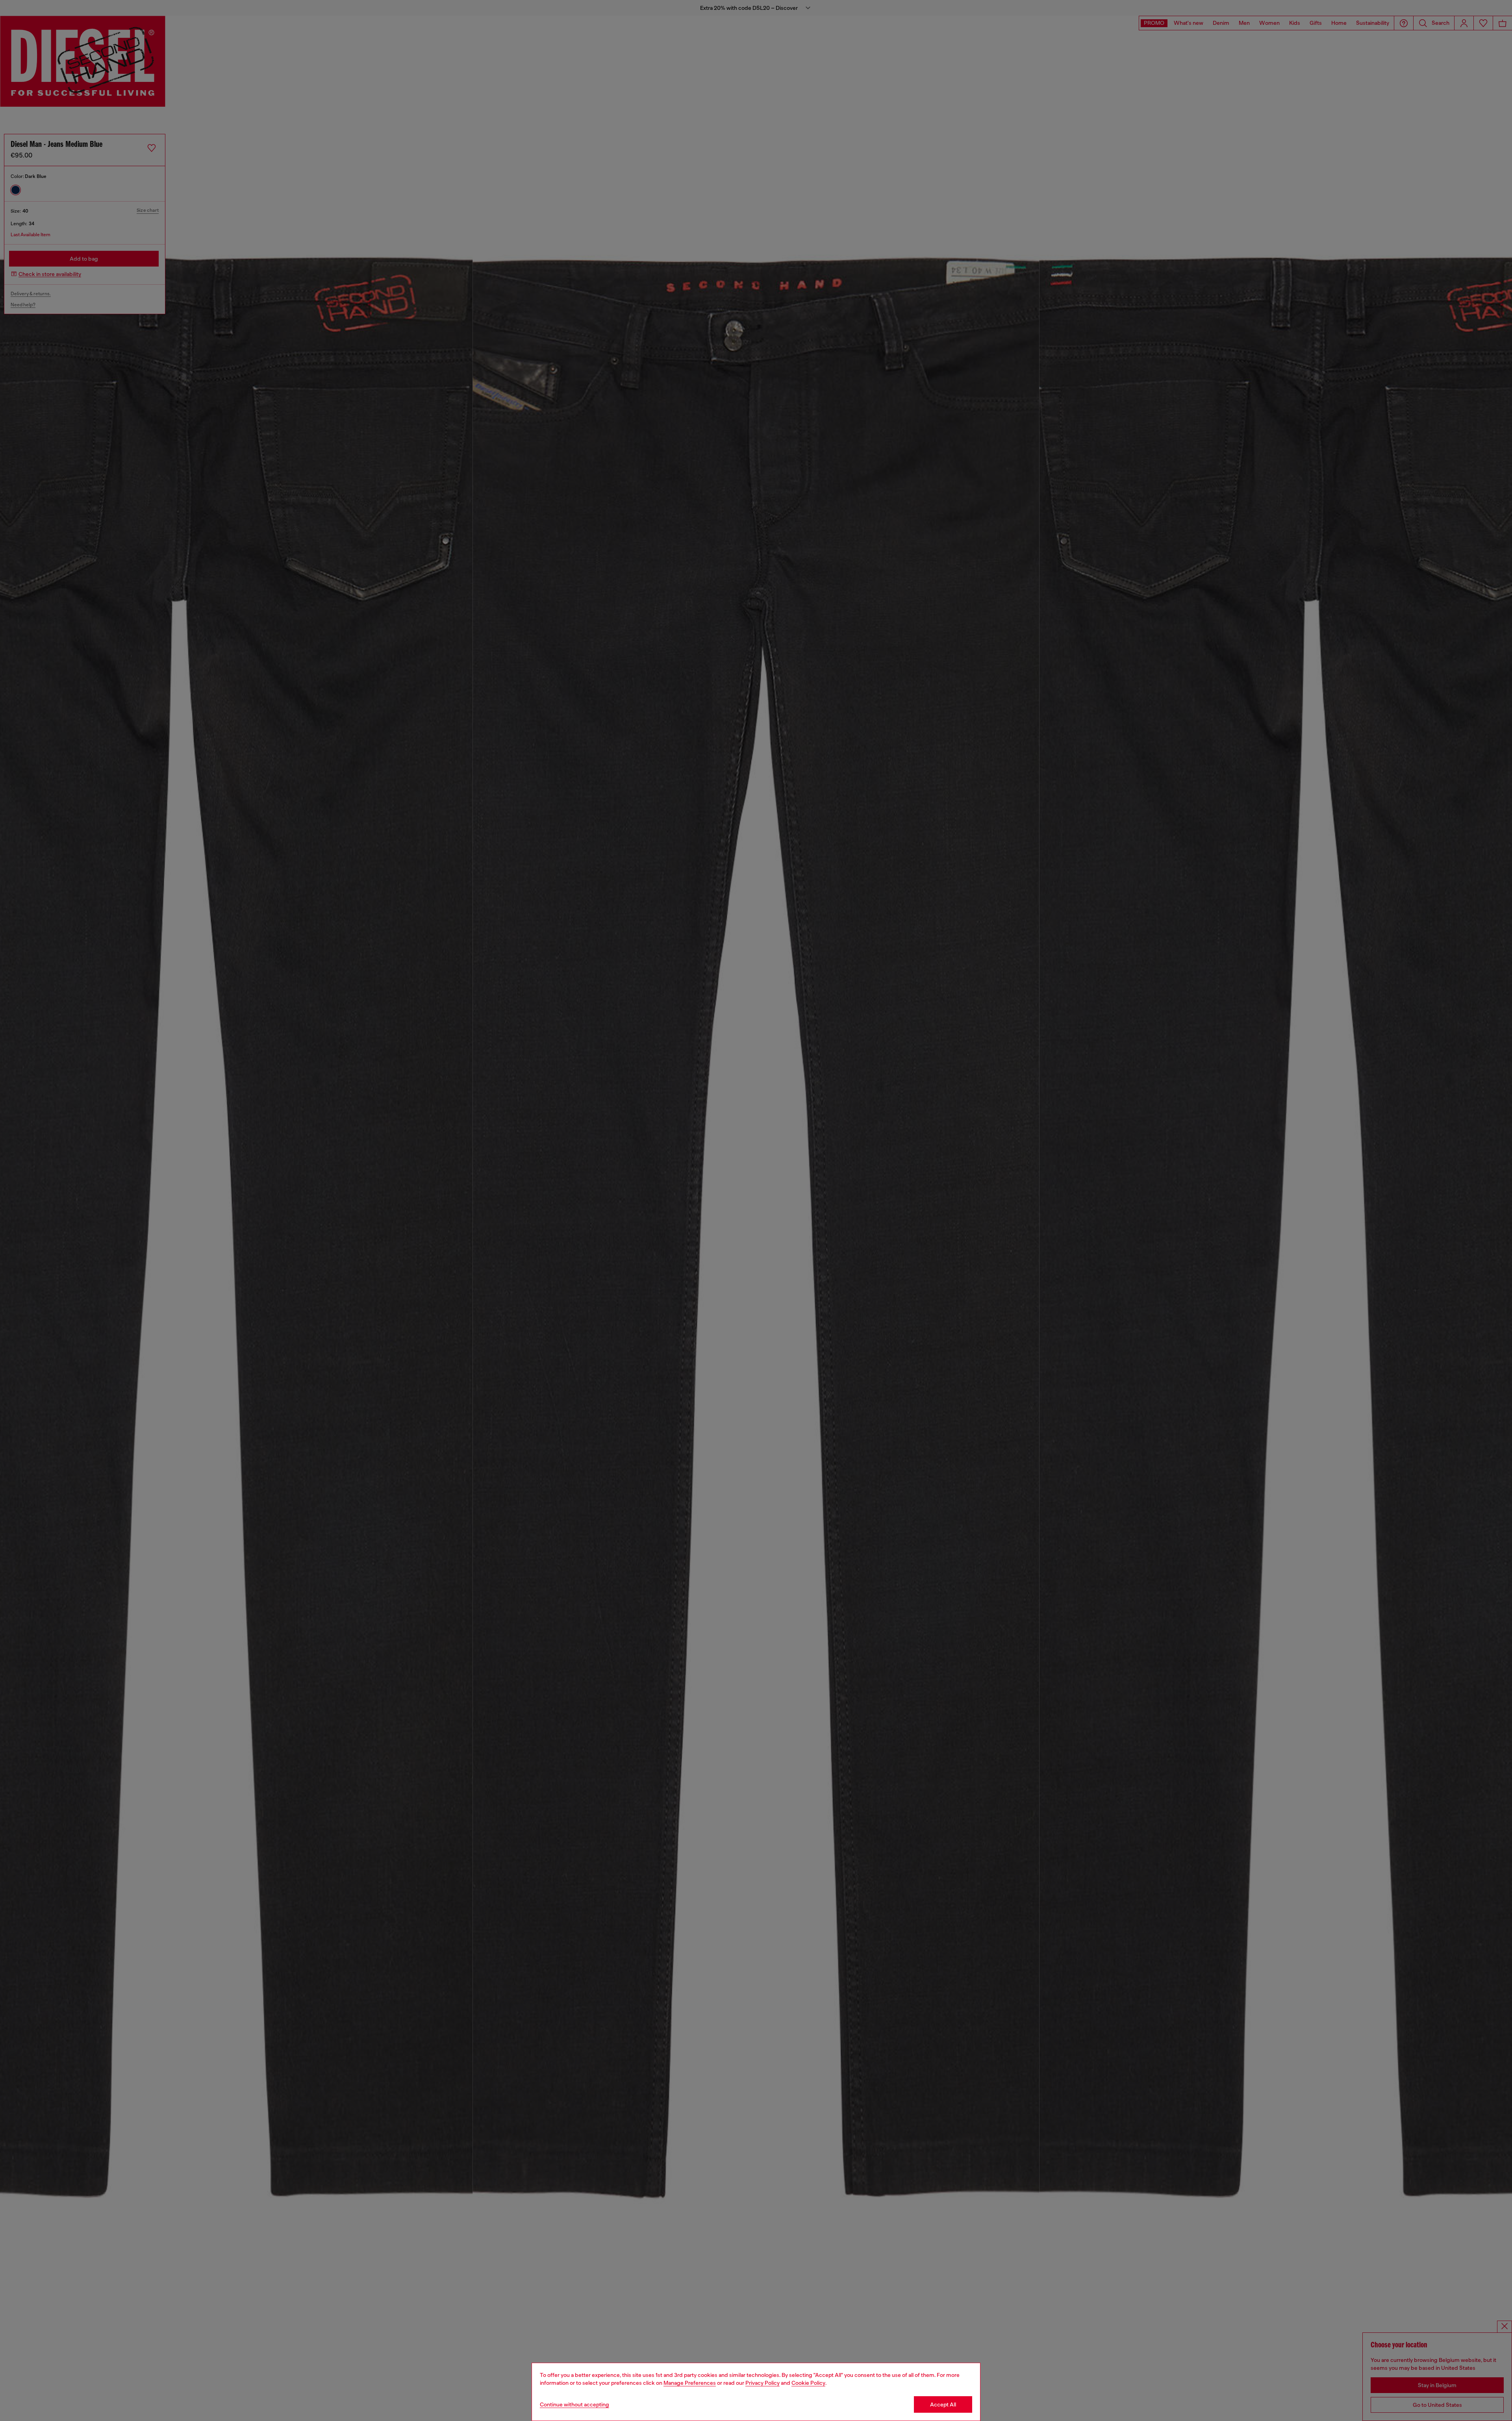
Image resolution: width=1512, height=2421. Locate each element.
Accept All (943, 2404)
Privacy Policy (762, 2383)
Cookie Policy (808, 2383)
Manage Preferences (690, 2383)
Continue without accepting (574, 2404)
